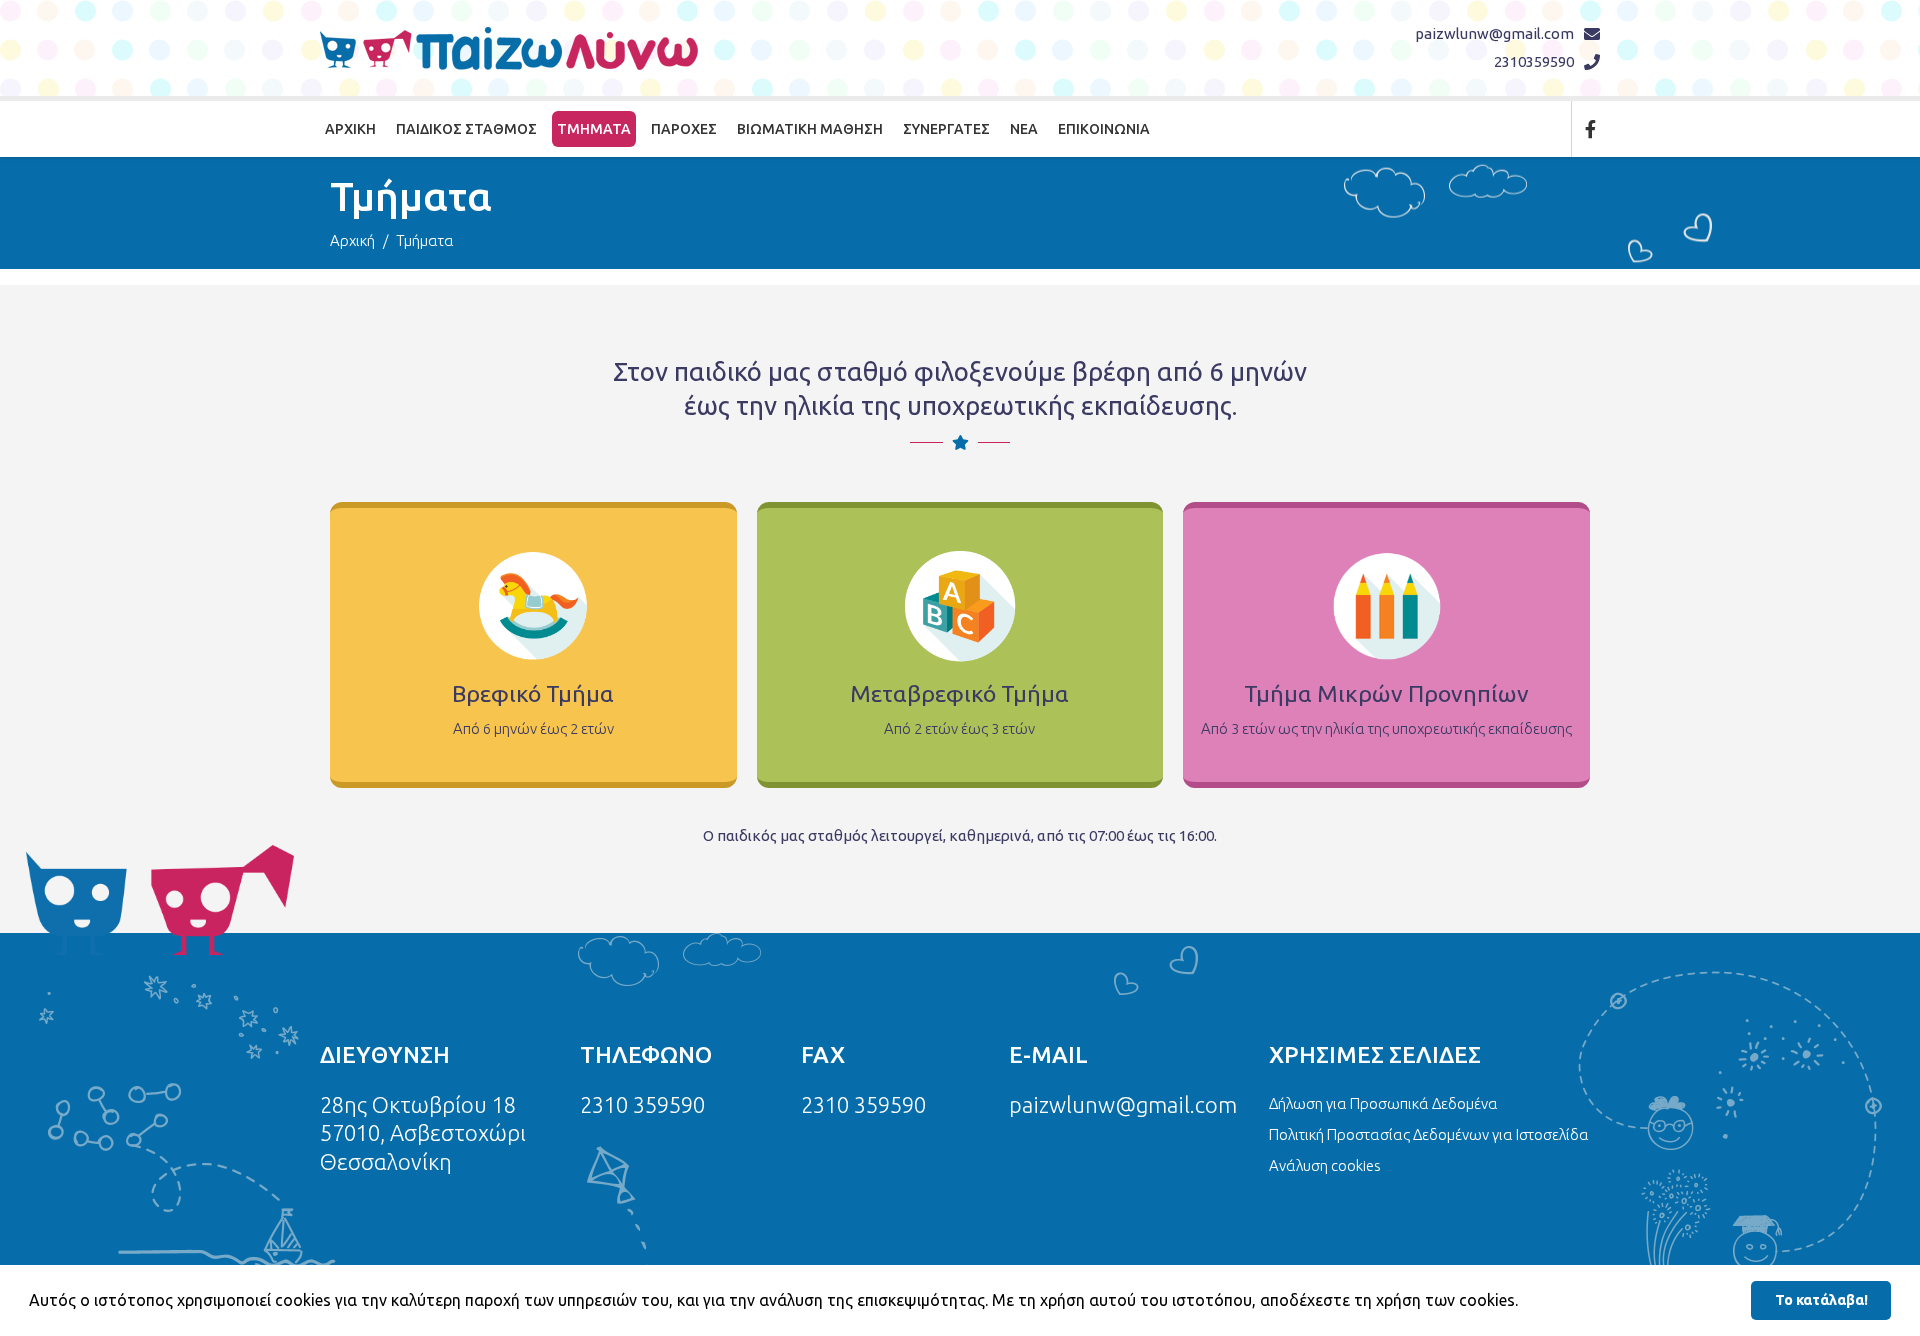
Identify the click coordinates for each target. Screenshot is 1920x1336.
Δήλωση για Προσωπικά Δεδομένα (1383, 1103)
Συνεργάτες (946, 129)
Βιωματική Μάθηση (810, 129)
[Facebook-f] (1590, 129)
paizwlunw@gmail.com (1494, 33)
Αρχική (350, 129)
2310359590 (1534, 61)
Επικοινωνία (1104, 129)
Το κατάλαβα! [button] (1821, 1300)
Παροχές (684, 129)
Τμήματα (594, 129)
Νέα (1024, 129)
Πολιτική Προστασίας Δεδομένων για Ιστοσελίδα (1429, 1134)
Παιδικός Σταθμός (466, 129)
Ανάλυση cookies (1325, 1165)
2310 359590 (642, 1104)
